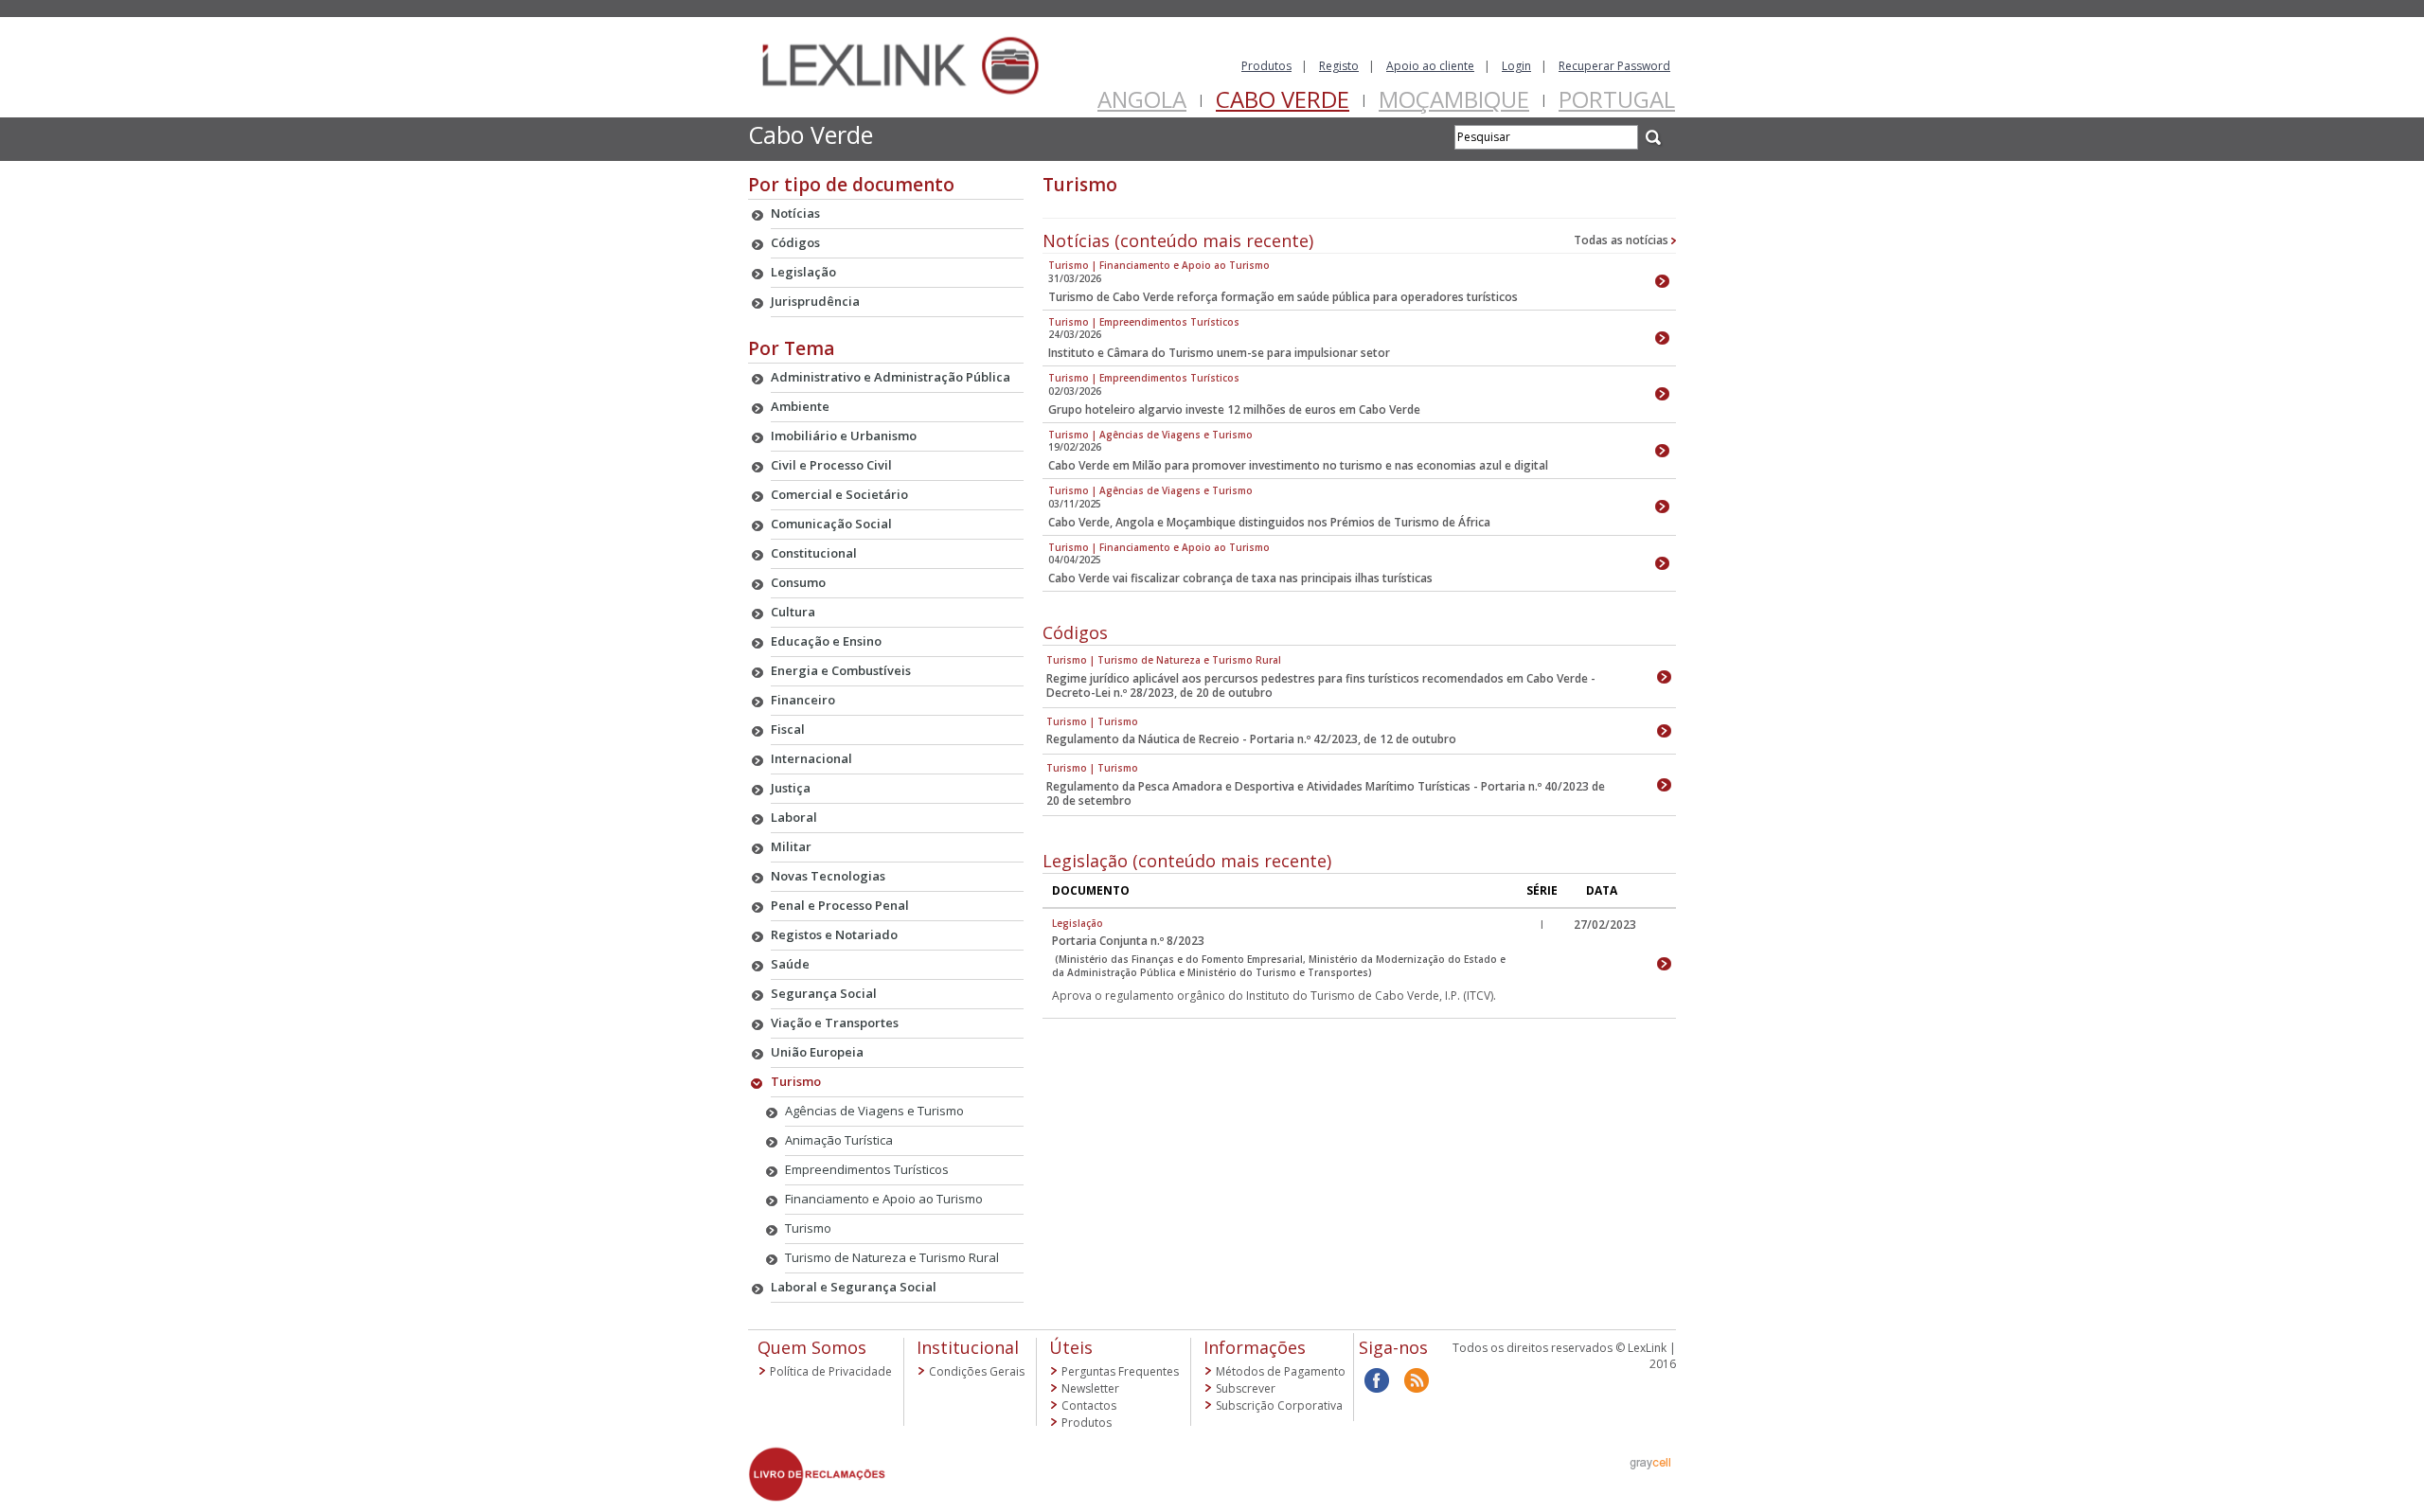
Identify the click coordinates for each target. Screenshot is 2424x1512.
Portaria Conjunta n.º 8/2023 (1128, 941)
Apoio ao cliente (1430, 66)
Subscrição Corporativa (1279, 1405)
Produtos (1266, 66)
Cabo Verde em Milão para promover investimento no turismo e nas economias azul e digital (1298, 465)
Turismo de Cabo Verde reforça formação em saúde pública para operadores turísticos (1283, 297)
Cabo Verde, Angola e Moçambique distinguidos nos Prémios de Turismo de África (1269, 522)
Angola (1142, 99)
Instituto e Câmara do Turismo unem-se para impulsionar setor (1219, 353)
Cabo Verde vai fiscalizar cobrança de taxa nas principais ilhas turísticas (1240, 578)
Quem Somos (812, 1347)
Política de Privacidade (831, 1371)
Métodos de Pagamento (1281, 1371)
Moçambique (1454, 99)
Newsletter (1090, 1388)
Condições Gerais (977, 1371)
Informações (1255, 1347)
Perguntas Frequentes (1120, 1371)
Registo (1339, 66)
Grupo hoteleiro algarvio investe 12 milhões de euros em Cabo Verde (1234, 409)
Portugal (1617, 99)
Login (1516, 66)
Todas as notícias (1622, 240)
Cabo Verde (1283, 99)
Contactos (1089, 1405)
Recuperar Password (1614, 66)
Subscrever (1246, 1388)
